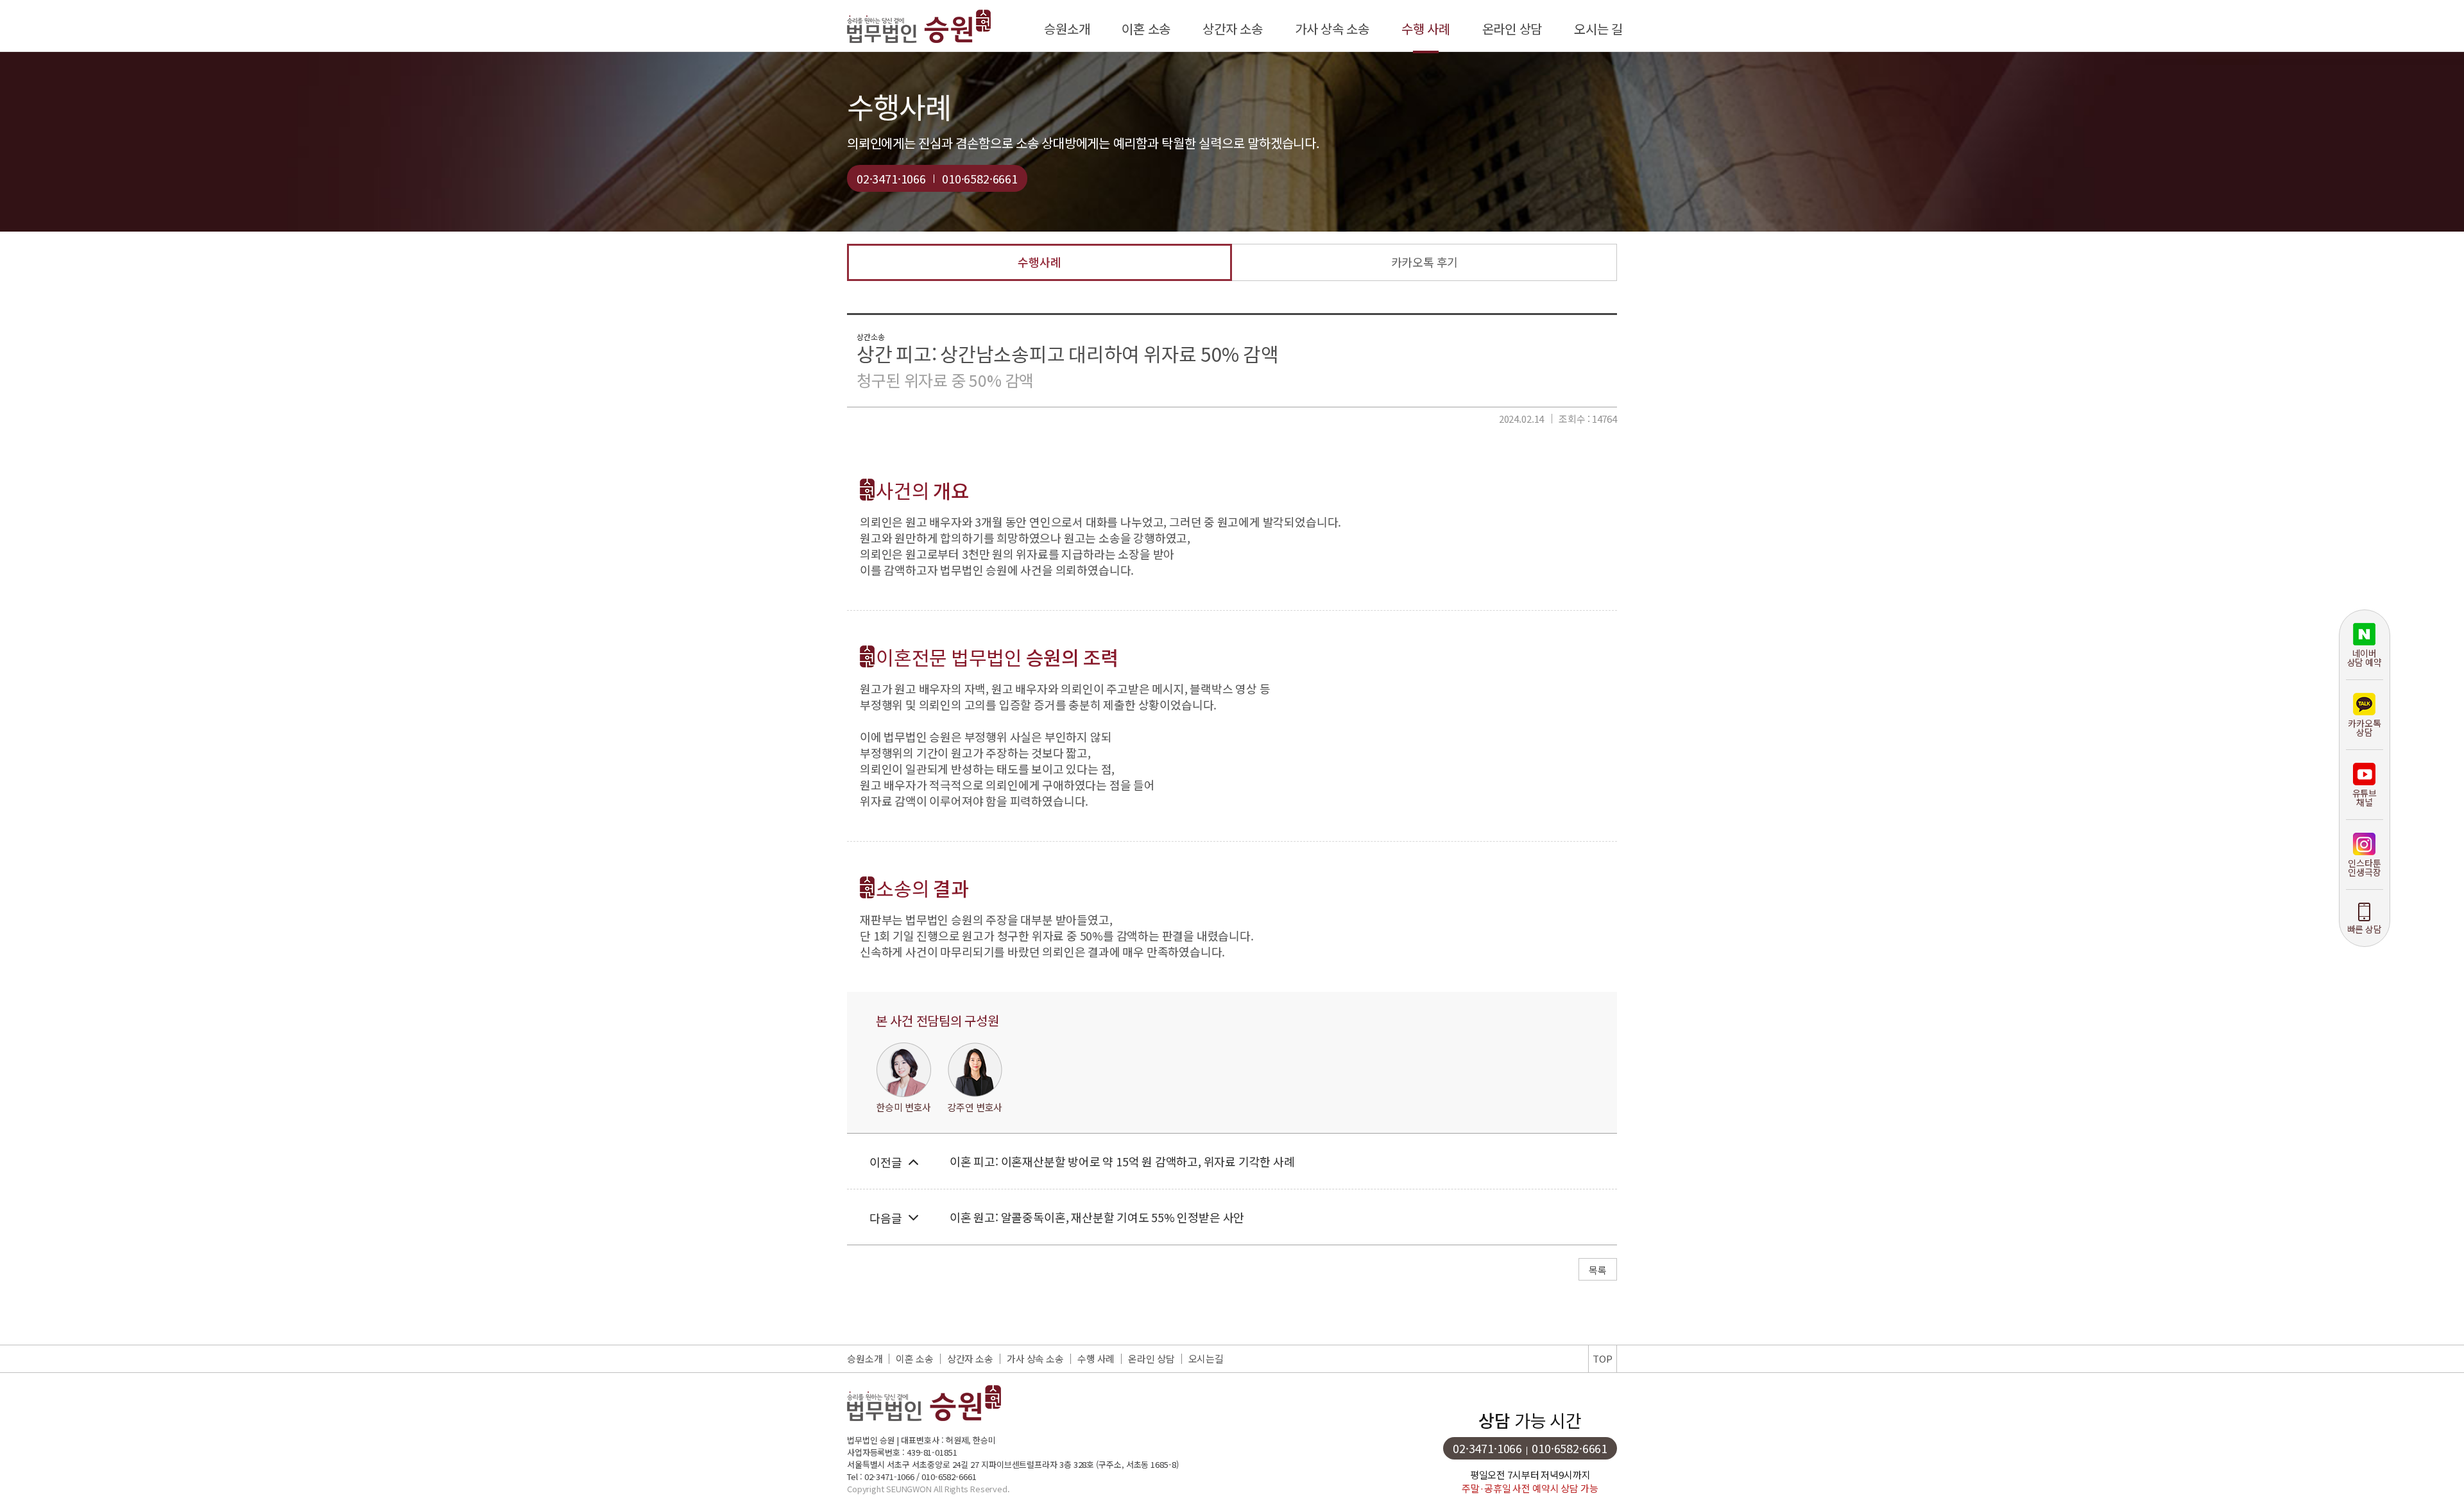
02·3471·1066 (891, 178)
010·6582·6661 (980, 178)
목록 (1598, 1270)
